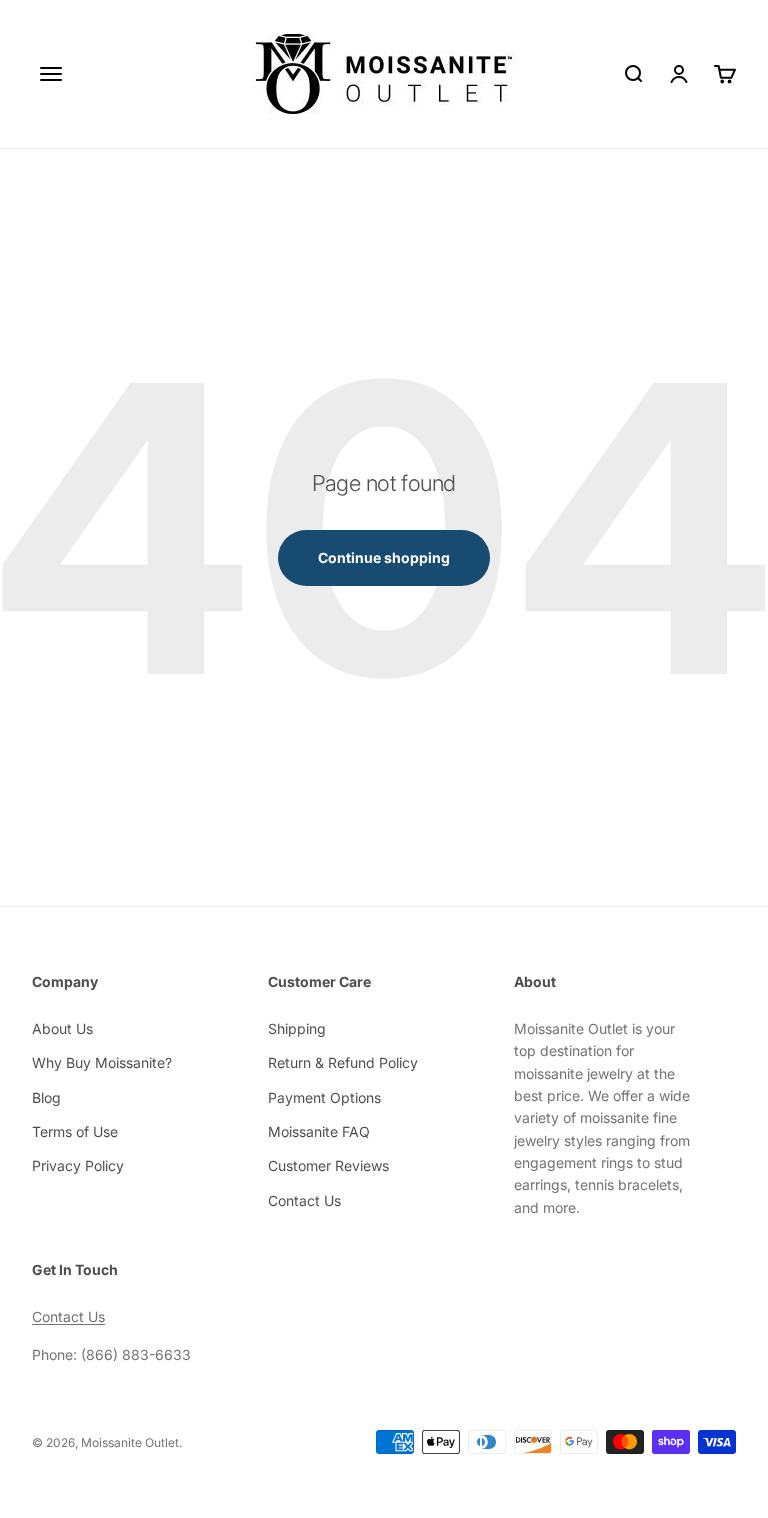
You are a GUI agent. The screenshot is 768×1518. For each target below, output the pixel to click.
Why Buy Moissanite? (102, 1062)
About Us (62, 1028)
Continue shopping (384, 557)
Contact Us (304, 1200)
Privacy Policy (78, 1165)
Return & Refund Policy (343, 1062)
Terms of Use (75, 1131)
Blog (46, 1097)
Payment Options (324, 1097)
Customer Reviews (328, 1165)
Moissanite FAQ (319, 1131)
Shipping (297, 1028)
